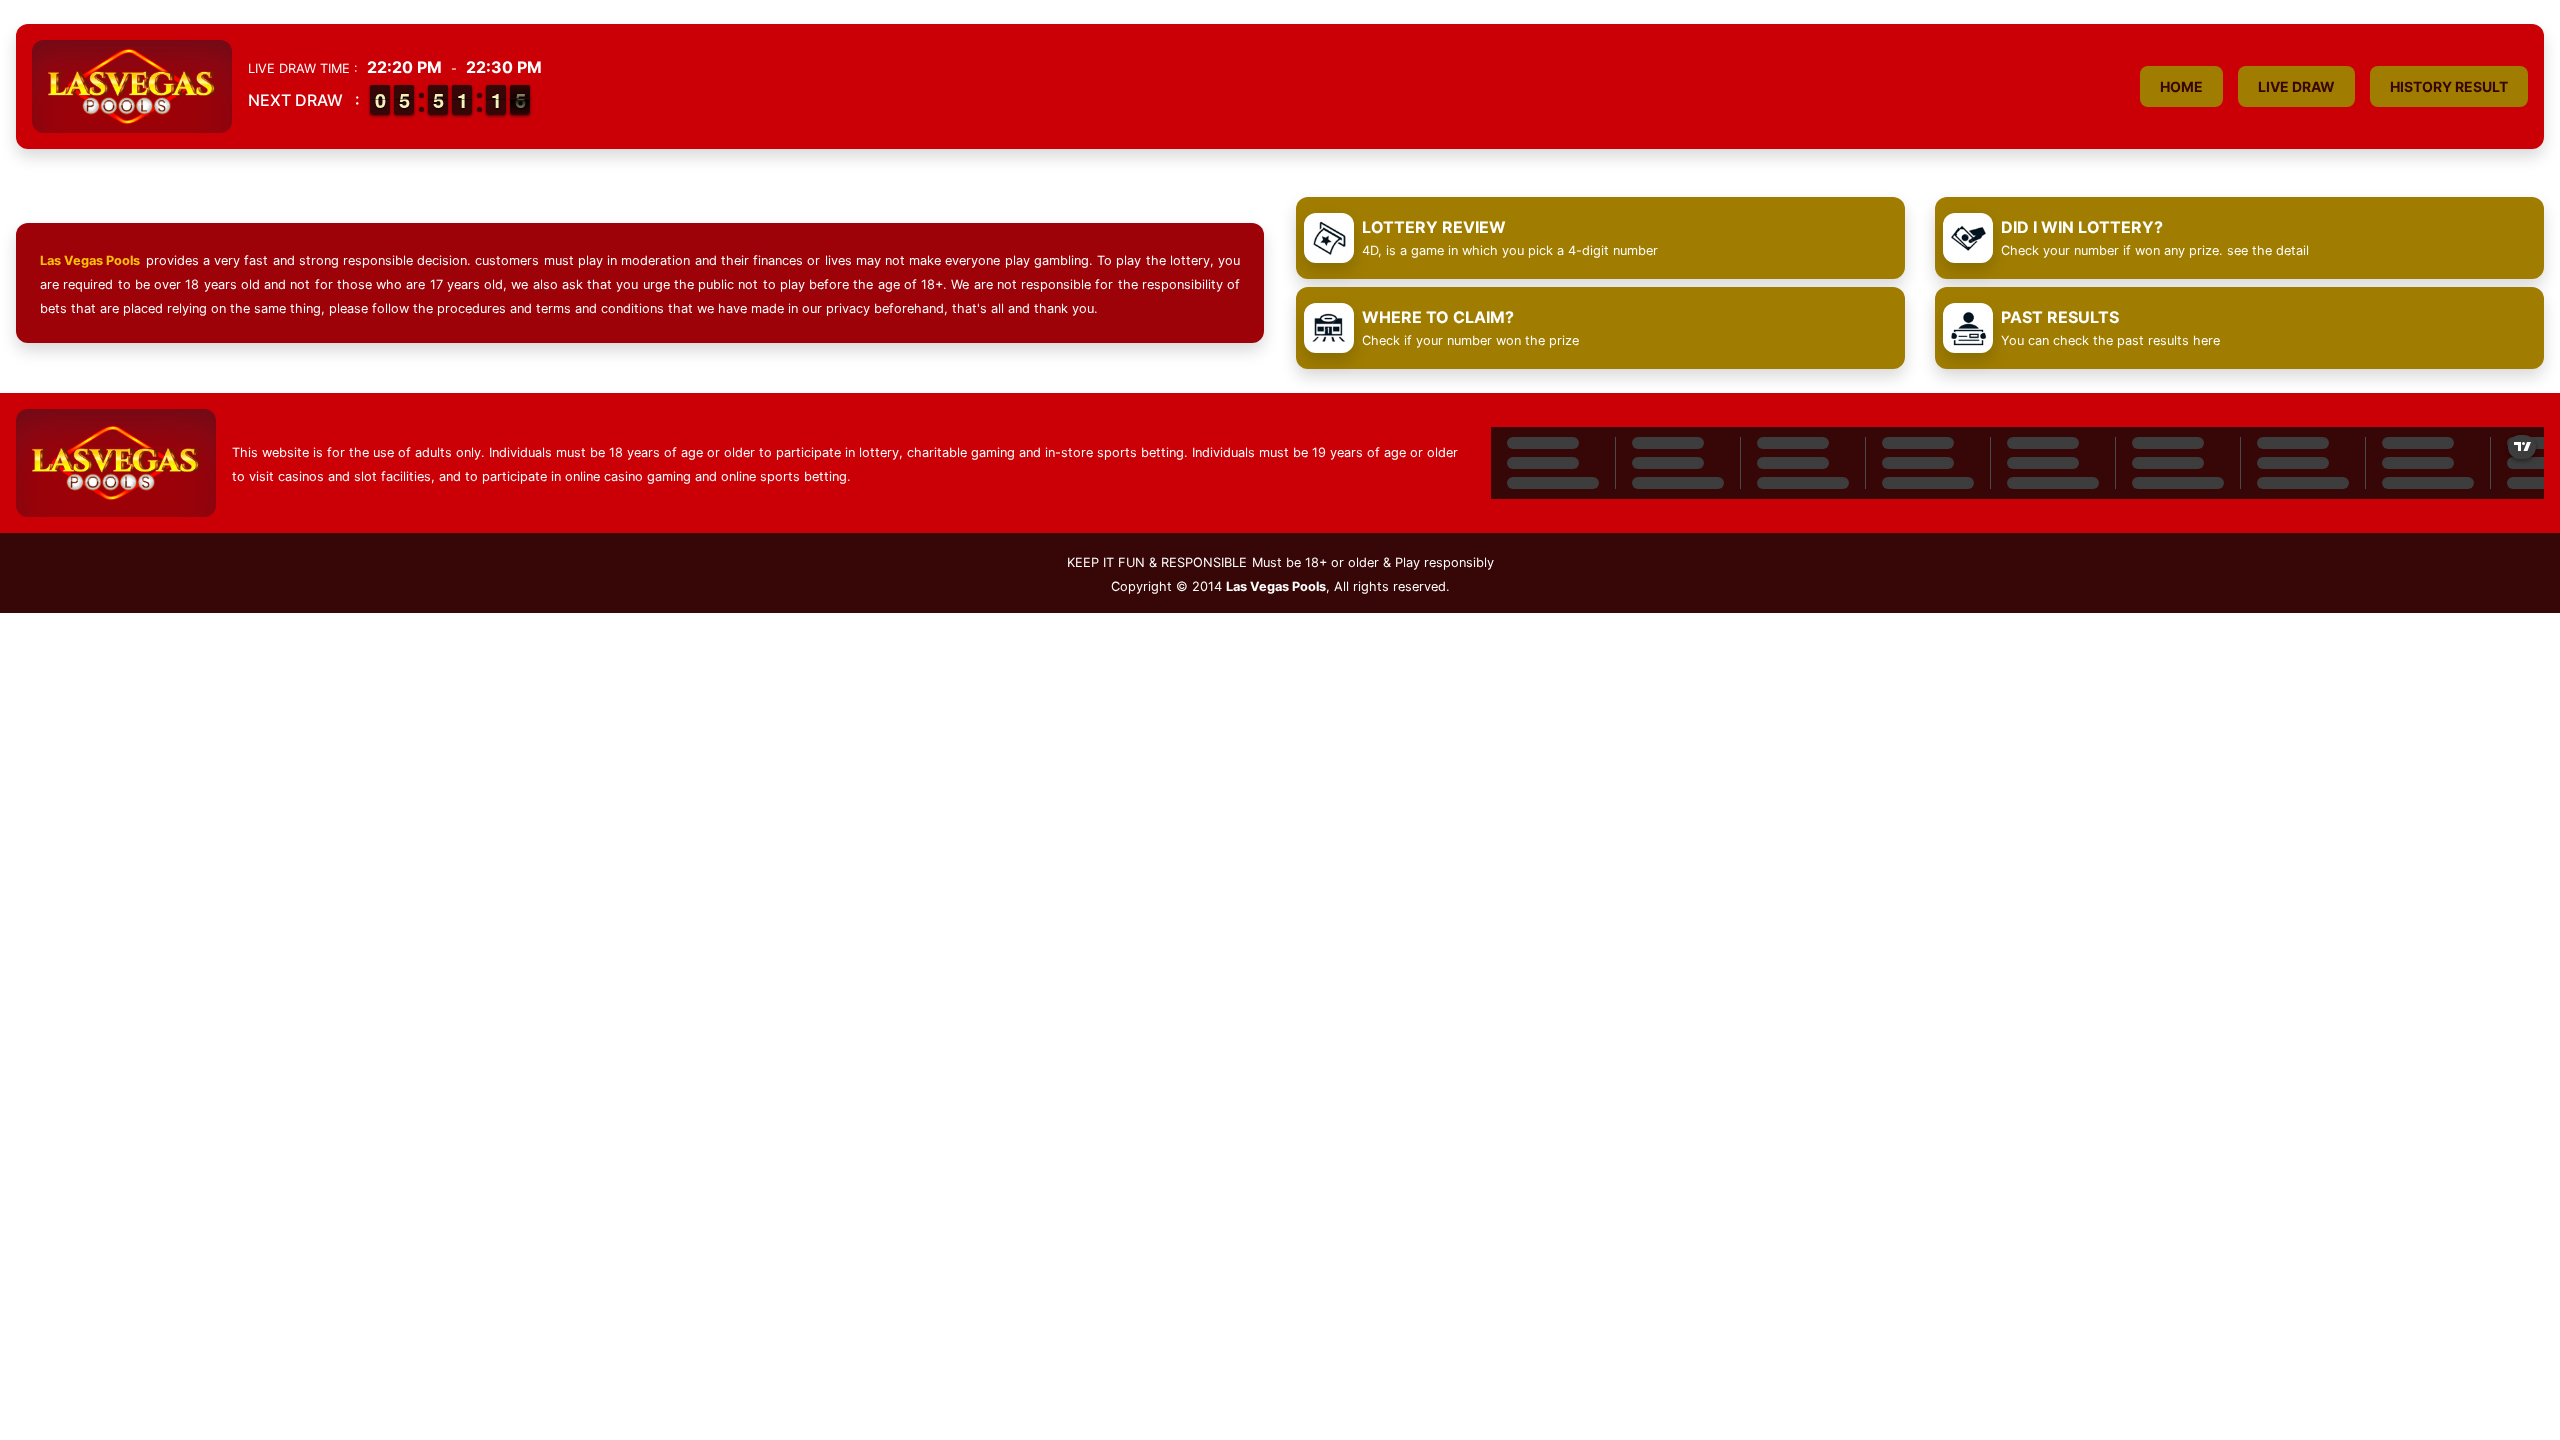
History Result (2449, 86)
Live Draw (2296, 86)
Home (2181, 86)
